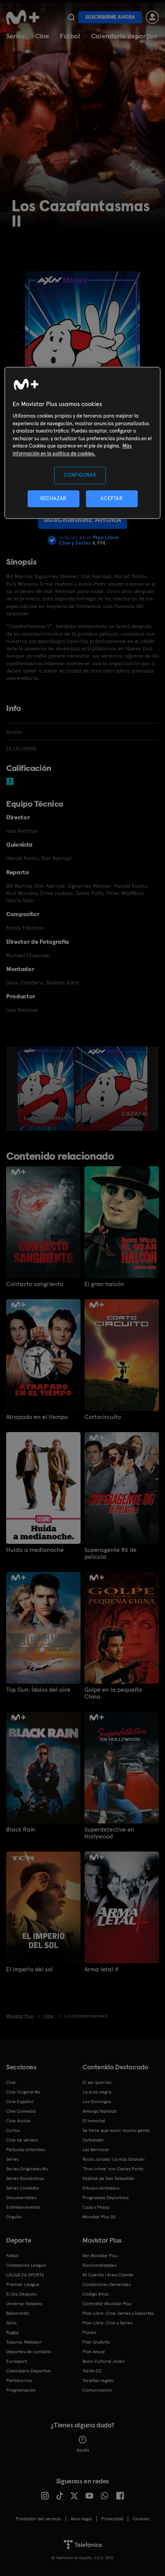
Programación (21, 2390)
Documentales (21, 2198)
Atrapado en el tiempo (37, 1417)
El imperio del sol (29, 1969)
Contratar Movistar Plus (107, 2304)
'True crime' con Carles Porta (113, 2169)
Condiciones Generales (107, 2284)
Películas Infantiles (26, 2150)
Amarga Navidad (100, 2111)
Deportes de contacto (29, 2352)
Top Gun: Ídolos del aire (38, 1690)
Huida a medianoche (35, 1550)
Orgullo (14, 2217)
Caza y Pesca (96, 2207)
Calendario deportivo (124, 36)
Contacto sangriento (35, 1284)
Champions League (26, 2265)
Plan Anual (94, 2352)
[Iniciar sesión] (152, 17)
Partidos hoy (19, 2380)
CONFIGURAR (80, 475)
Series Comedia (22, 2188)
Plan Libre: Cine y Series (107, 2323)
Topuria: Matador (24, 2342)
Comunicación (97, 2390)
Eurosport (16, 2361)
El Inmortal (94, 2121)
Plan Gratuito (96, 2342)
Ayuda (83, 2450)
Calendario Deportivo (29, 2371)
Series (15, 36)
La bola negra (97, 2092)
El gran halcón (104, 1284)
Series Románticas (25, 2178)
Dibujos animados (101, 2188)
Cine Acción (18, 2121)
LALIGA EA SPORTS (25, 2275)
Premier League (23, 2284)
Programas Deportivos (106, 2198)
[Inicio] (23, 17)
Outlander (93, 2140)
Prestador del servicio (38, 2519)
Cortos (13, 2130)
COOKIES (141, 2519)
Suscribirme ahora (110, 17)
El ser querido (97, 2082)
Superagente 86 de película (111, 1553)
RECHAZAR (53, 498)
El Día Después (21, 2294)
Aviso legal (81, 2519)
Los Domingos (97, 2102)
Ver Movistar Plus (100, 2256)
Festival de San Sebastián (109, 2178)
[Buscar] (71, 17)
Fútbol (70, 36)
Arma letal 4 (101, 1969)
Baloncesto (18, 2313)
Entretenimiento (23, 2207)
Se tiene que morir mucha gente (116, 2130)
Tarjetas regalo (98, 2380)
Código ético (96, 2294)
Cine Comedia (21, 2111)
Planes (89, 2332)
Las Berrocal (96, 2150)
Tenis (11, 2323)
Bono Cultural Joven (104, 2361)
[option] (47, 1089)
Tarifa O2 (92, 2371)
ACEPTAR (112, 498)
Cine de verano (22, 2140)
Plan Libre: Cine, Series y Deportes (118, 2313)
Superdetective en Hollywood (109, 1833)
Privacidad (112, 2519)
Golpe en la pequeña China (113, 1693)
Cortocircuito (103, 1417)
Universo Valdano (24, 2304)
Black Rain (21, 1830)
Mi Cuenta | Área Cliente (108, 2275)
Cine (42, 36)
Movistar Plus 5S (99, 2217)
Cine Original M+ (23, 2092)
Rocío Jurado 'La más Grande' (114, 2159)
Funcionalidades (99, 2265)
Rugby (12, 2332)
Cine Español (20, 2102)
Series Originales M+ (27, 2169)
